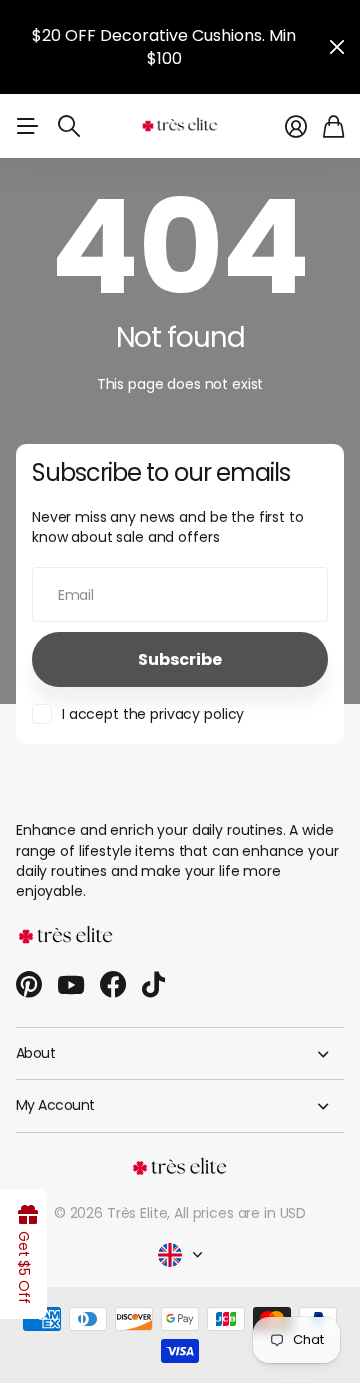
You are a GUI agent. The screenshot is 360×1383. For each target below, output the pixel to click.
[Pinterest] (29, 985)
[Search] (69, 126)
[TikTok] (153, 985)
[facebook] (113, 985)
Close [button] (337, 47)
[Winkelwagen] (333, 126)
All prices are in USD (240, 1213)
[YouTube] (71, 985)
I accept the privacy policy (153, 714)
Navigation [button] (27, 126)
